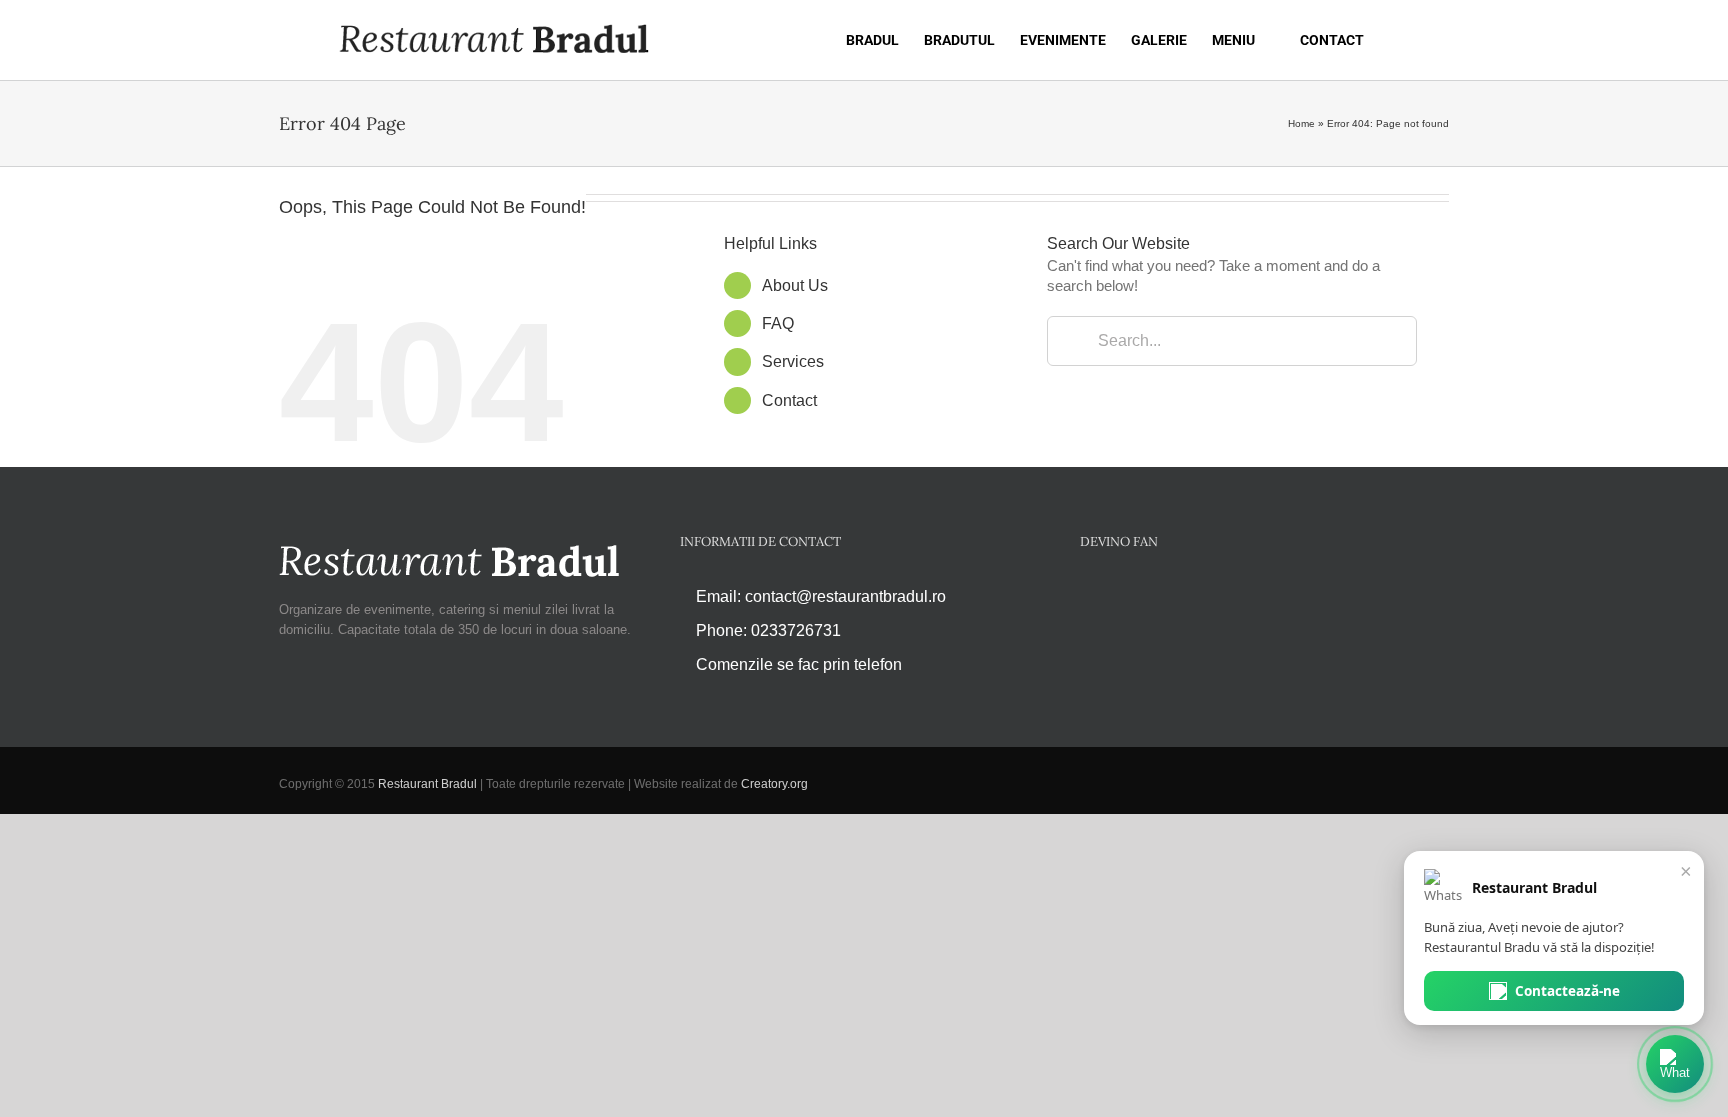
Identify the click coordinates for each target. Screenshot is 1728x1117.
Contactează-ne (1567, 991)
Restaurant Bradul (427, 784)
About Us (795, 285)
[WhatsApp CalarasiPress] (1675, 1064)
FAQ (778, 323)
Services (793, 361)
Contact (789, 400)
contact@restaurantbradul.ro (845, 596)
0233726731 (796, 630)
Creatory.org (774, 784)
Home (1301, 123)
